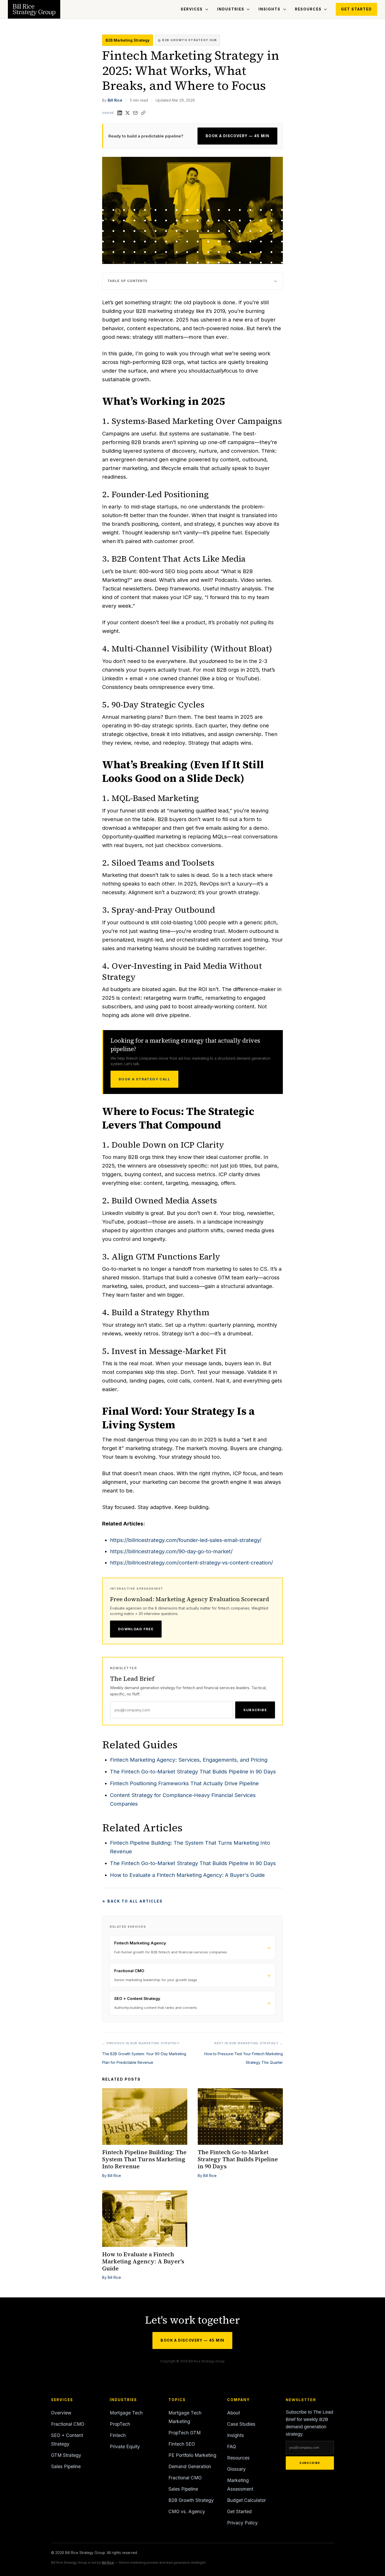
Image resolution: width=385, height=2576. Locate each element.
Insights (269, 9)
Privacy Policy (242, 2523)
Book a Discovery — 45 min (237, 136)
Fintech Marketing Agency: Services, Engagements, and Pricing (189, 1760)
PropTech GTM (185, 2433)
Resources (308, 9)
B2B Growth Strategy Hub (190, 40)
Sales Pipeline (66, 2466)
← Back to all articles (132, 1901)
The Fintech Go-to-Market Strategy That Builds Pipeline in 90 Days (193, 1772)
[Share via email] (135, 113)
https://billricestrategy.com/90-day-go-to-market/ (171, 1551)
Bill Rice (115, 100)
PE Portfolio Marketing (192, 2455)
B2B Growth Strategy (191, 2500)
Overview (61, 2413)
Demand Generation (190, 2466)
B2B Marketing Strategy (128, 40)
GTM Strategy (66, 2455)
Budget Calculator (246, 2500)
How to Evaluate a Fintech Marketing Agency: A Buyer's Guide (187, 1875)
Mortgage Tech (126, 2413)
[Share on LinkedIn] (120, 113)
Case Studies (241, 2424)
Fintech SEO (182, 2444)
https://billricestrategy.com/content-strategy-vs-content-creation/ (191, 1563)
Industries (231, 9)
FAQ (232, 2447)
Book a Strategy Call (144, 1079)
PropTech (120, 2424)
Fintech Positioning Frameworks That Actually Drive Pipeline (184, 1783)
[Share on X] (128, 113)
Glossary (236, 2469)
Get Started (356, 9)
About (233, 2413)
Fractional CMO (68, 2424)
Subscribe (255, 1710)
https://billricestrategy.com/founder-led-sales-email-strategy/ (186, 1540)
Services (192, 9)
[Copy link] (143, 113)
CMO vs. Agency (187, 2511)
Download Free (136, 1629)
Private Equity (125, 2447)
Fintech (118, 2435)
